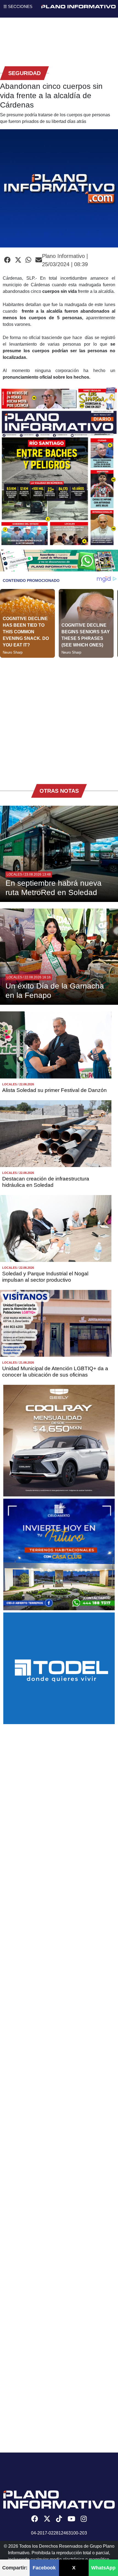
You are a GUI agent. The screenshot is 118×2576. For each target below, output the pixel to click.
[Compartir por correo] (39, 260)
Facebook (44, 2568)
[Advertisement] (59, 717)
